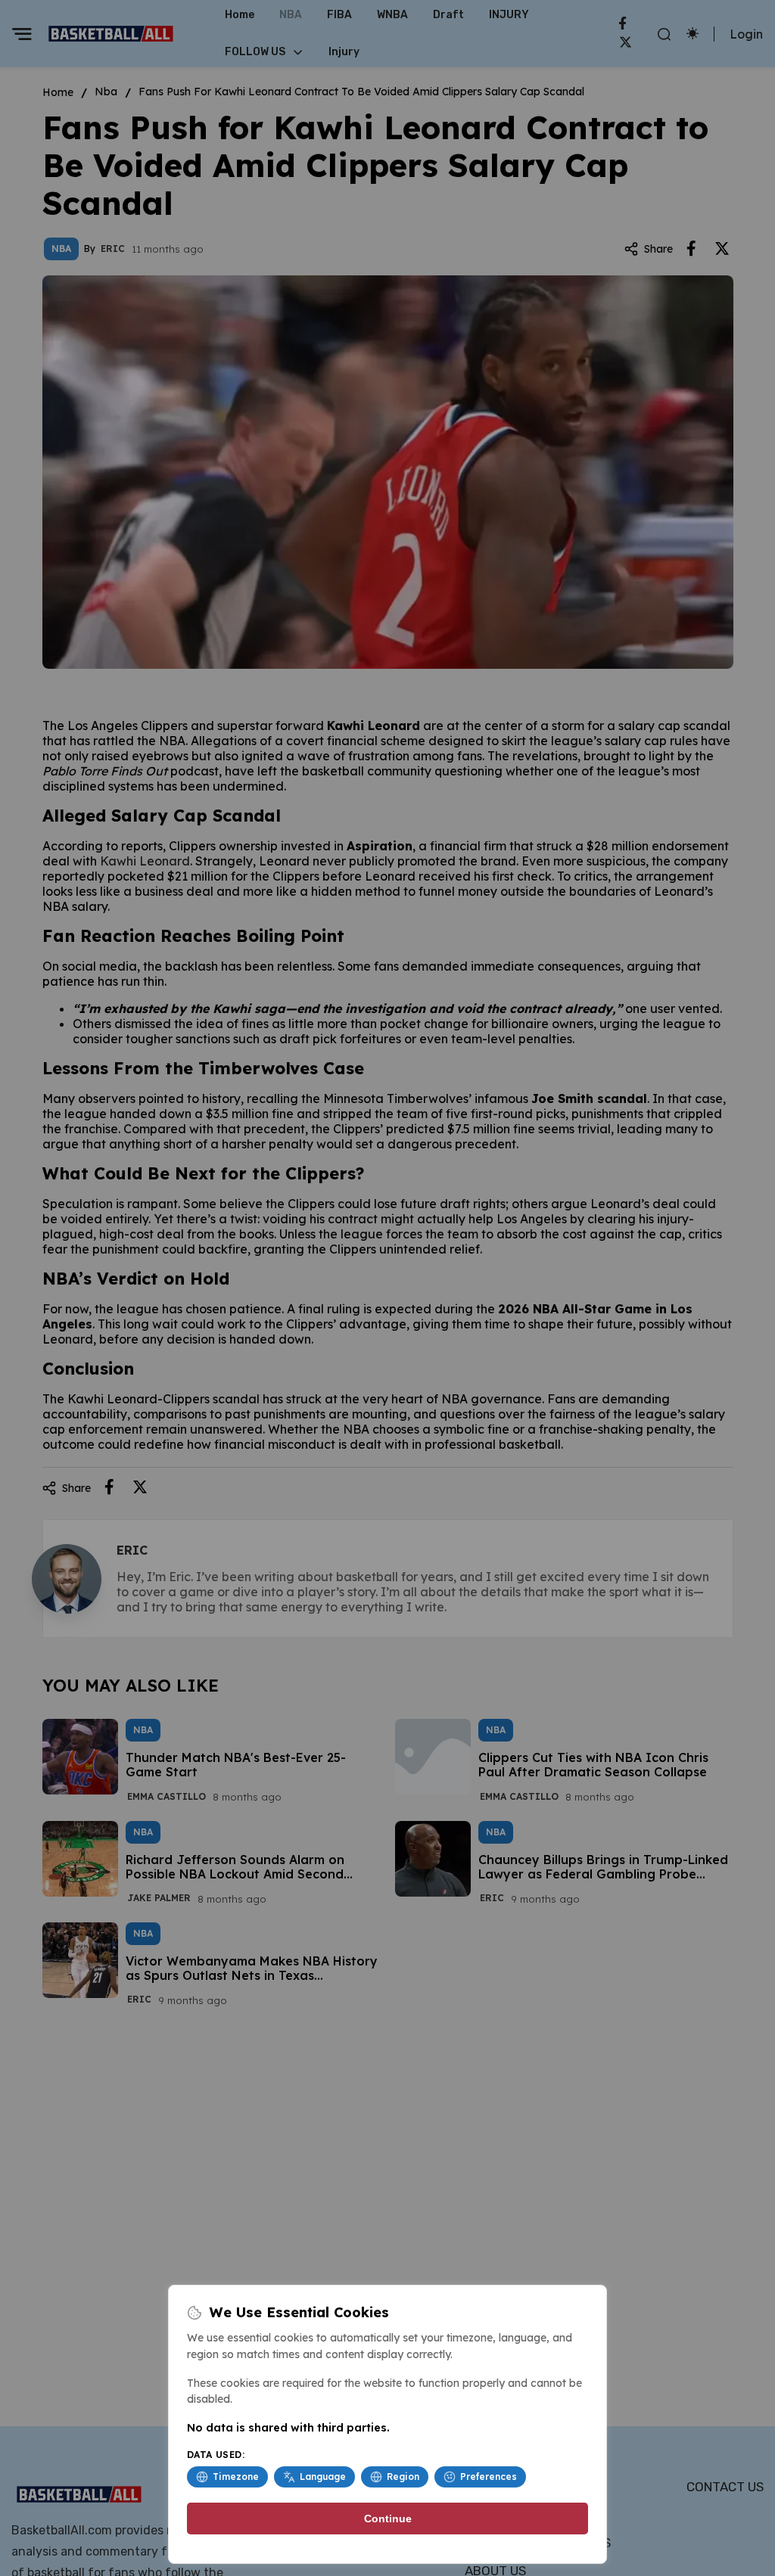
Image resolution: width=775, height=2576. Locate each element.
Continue (388, 2519)
